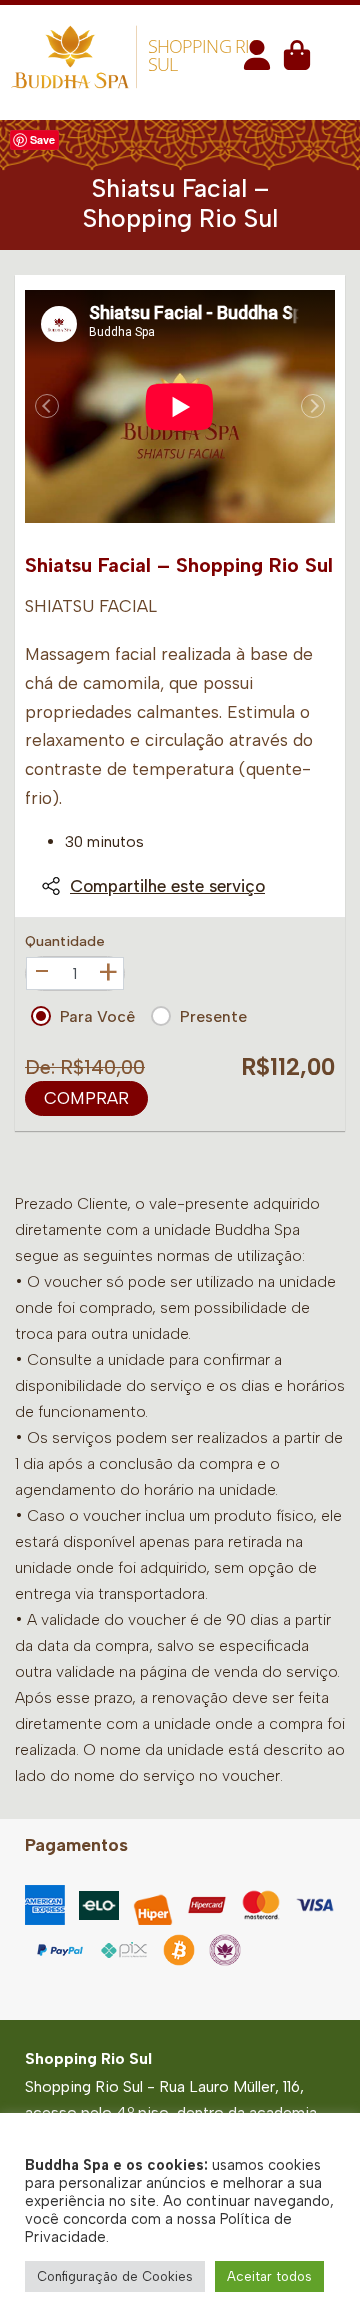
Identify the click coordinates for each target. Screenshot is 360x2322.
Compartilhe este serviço (167, 886)
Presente (213, 1016)
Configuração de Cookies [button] (115, 2276)
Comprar (86, 1098)
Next (313, 406)
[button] (257, 61)
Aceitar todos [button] (269, 2276)
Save (42, 139)
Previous (47, 406)
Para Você (97, 1016)
